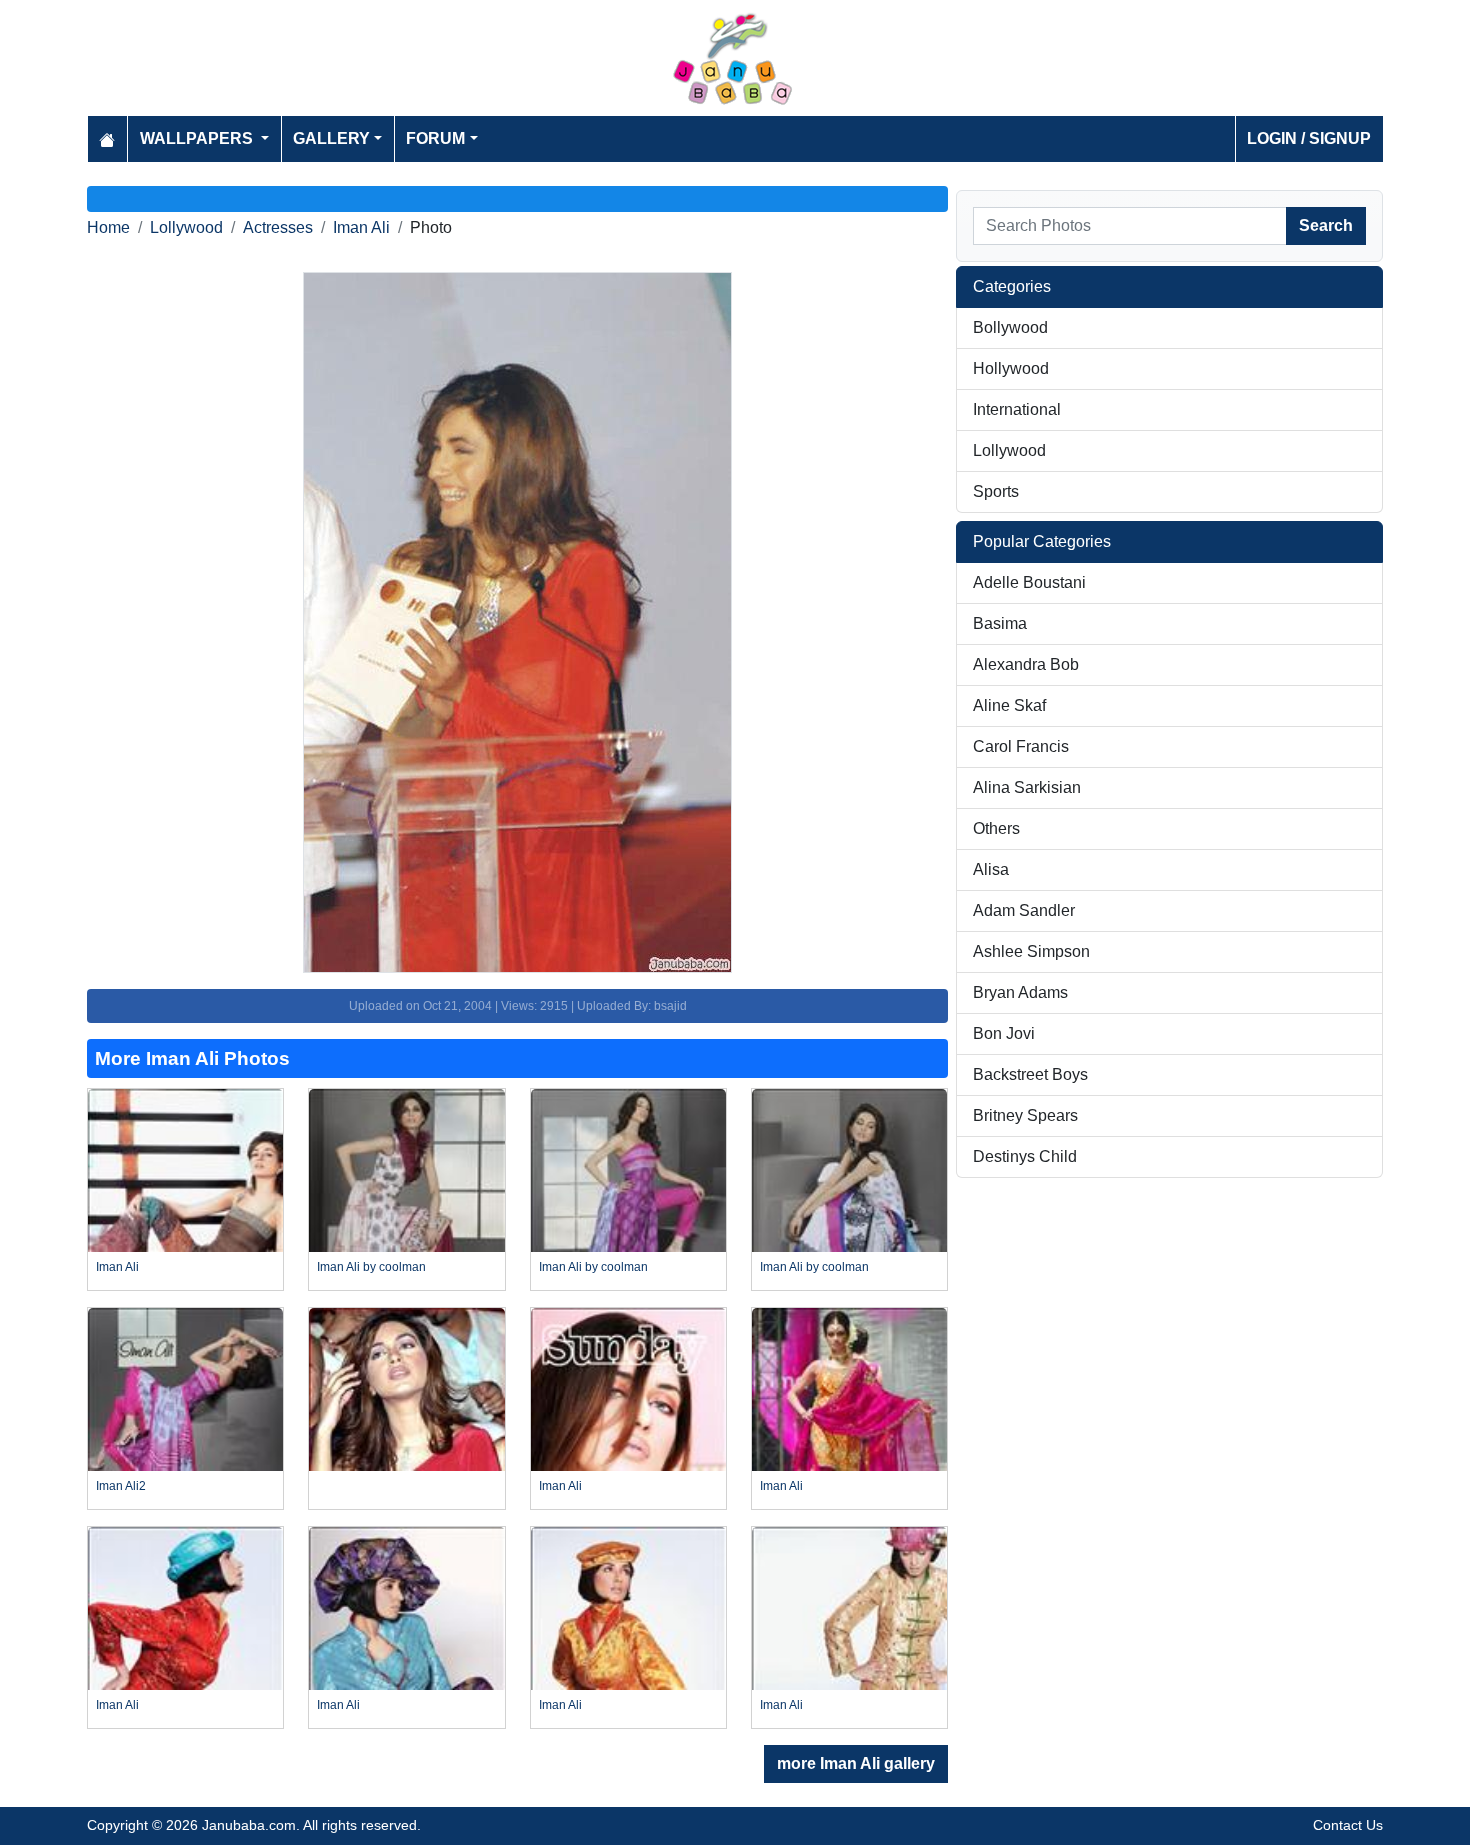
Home (108, 227)
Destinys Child (1025, 1156)
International (1017, 409)
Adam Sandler (1024, 910)
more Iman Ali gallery (856, 1763)
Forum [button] (435, 138)
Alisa (991, 869)
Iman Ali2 (121, 1486)
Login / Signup (1309, 138)
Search (1326, 225)
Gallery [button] (331, 138)
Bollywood (1010, 327)
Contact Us (1348, 1825)
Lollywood (186, 227)
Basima (1000, 623)
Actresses (278, 227)
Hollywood (1011, 368)
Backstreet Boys (1030, 1074)
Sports (996, 491)
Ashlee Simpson (1031, 951)
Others (996, 828)
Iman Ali (361, 227)
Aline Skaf (1009, 705)
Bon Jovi (1004, 1033)
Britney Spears (1025, 1115)
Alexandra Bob (1026, 664)
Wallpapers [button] (198, 138)
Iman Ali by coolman (371, 1267)
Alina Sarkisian (1027, 787)
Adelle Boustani (1029, 582)
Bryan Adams (1020, 992)
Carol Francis (1021, 746)
